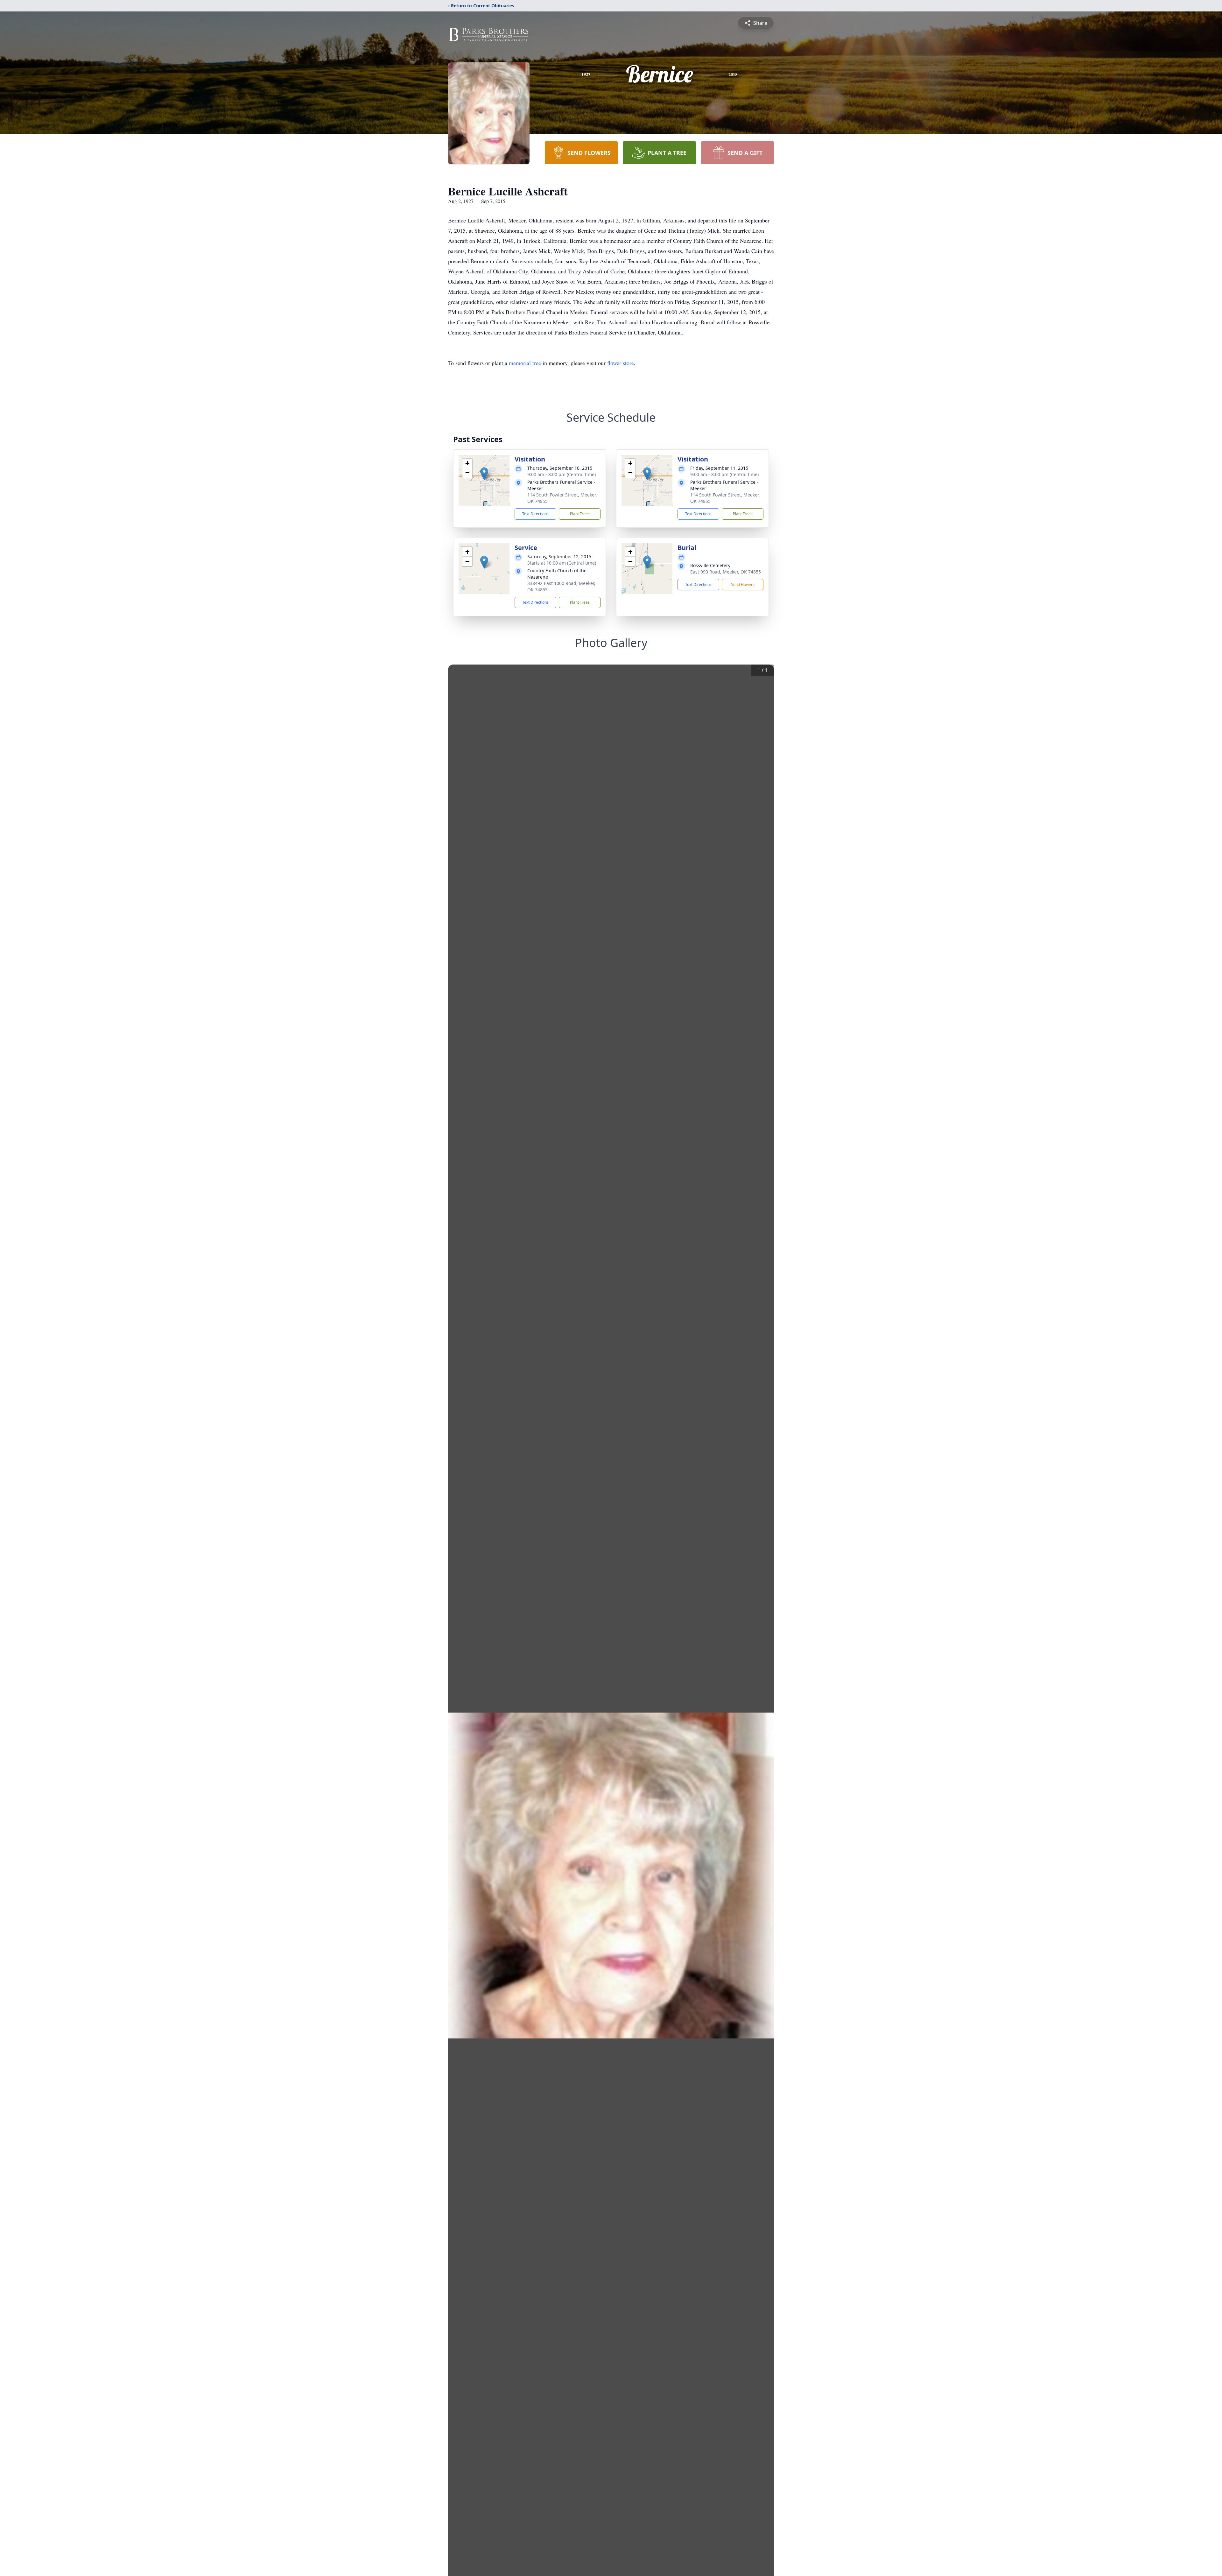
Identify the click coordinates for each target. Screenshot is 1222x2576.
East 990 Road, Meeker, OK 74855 (726, 572)
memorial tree (525, 363)
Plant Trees (580, 514)
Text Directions (535, 514)
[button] (484, 474)
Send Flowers (743, 584)
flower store (621, 363)
